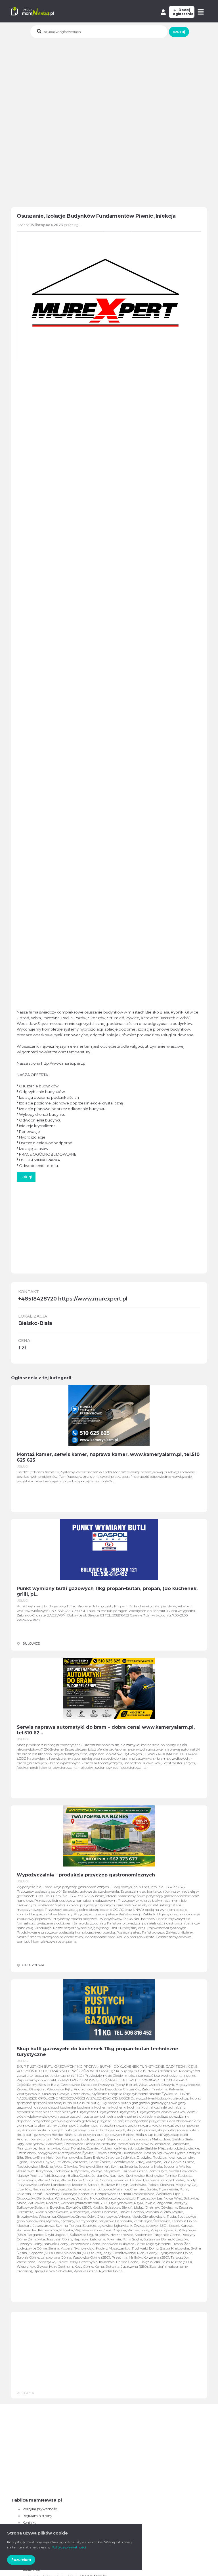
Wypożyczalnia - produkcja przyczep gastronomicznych (86, 1875)
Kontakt (29, 2522)
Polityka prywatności (40, 2509)
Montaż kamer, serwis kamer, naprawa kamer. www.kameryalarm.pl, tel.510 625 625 (108, 1457)
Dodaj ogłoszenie (183, 12)
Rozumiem (21, 2560)
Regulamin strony (37, 2516)
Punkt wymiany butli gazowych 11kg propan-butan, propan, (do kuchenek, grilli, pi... (107, 1591)
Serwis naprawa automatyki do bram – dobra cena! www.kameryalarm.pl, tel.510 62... (106, 1730)
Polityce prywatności (69, 2547)
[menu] (201, 12)
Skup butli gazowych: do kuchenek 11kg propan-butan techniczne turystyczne (98, 2052)
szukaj (179, 32)
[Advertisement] (115, 81)
